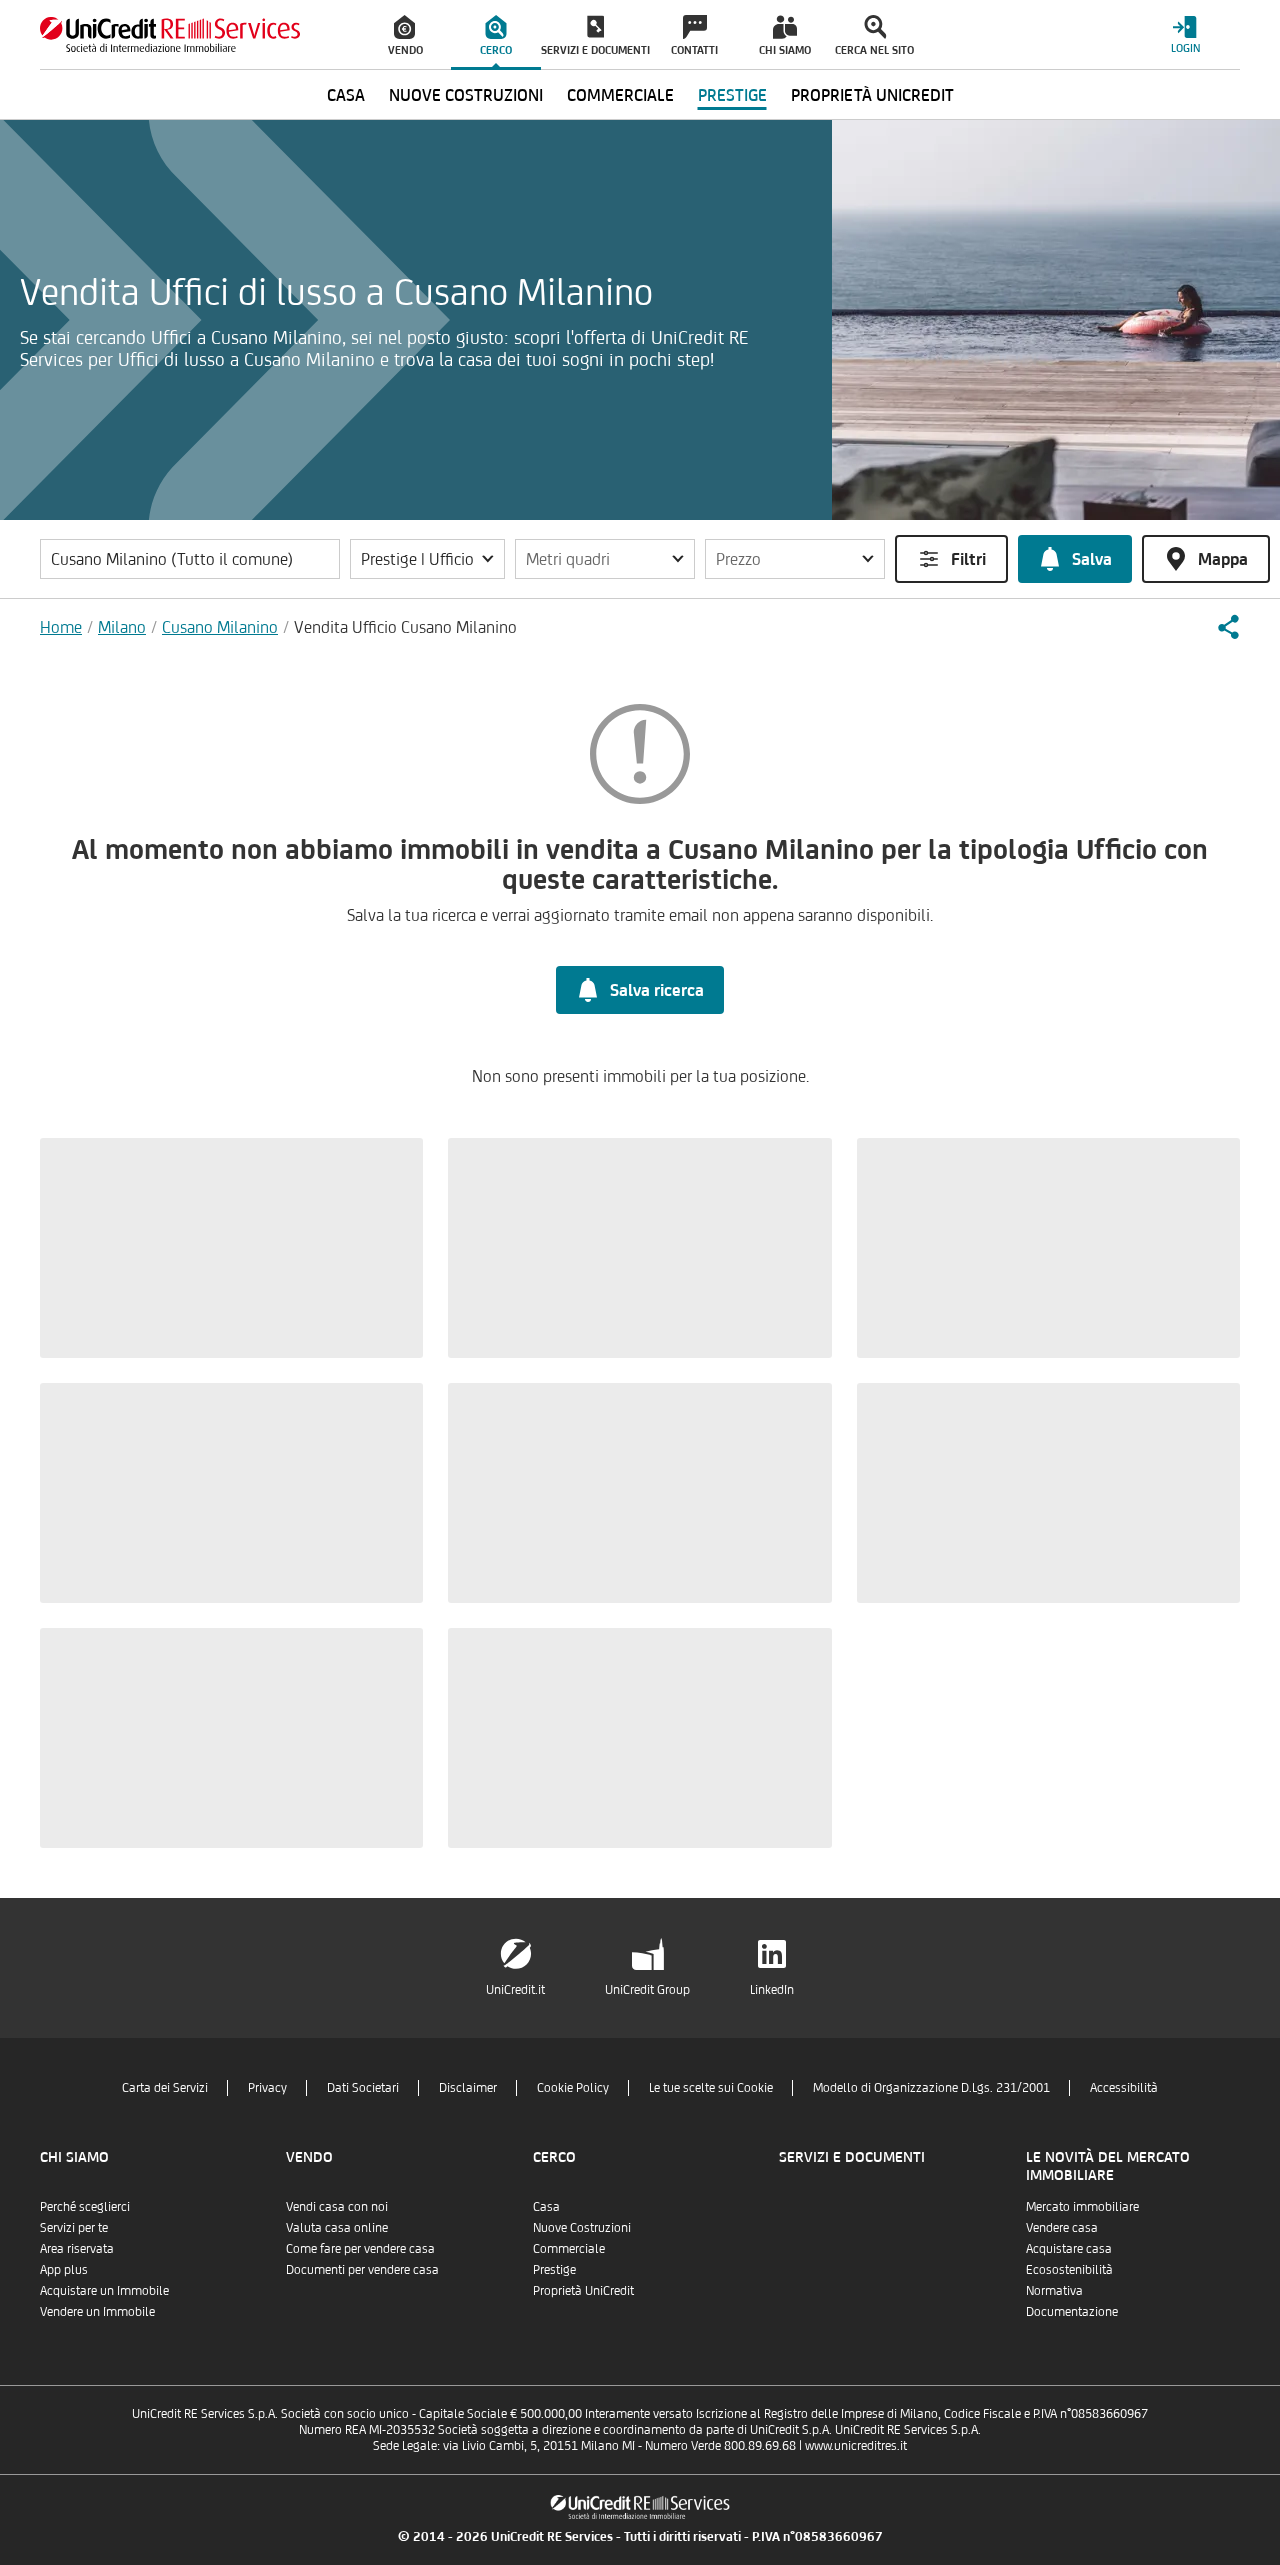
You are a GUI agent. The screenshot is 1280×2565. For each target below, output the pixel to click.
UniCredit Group (647, 1989)
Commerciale (569, 2248)
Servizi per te (74, 2227)
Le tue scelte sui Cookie (711, 2087)
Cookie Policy (573, 2087)
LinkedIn (772, 1989)
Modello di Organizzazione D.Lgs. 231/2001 (931, 2087)
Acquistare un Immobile (104, 2290)
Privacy (267, 2087)
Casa (546, 2206)
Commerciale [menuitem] (620, 95)
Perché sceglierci (85, 2206)
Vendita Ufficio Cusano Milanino (405, 627)
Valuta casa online (337, 2227)
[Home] (170, 34)
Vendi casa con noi (337, 2206)
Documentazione (1072, 2311)
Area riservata (77, 2248)
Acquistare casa (1069, 2248)
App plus (64, 2269)
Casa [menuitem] (346, 95)
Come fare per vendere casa (360, 2248)
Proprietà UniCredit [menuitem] (872, 95)
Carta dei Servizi (165, 2087)
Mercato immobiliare (1082, 2206)
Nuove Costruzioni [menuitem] (466, 95)
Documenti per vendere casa (362, 2269)
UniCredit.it (515, 1989)
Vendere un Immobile (97, 2311)
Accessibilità (1124, 2087)
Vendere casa (1062, 2227)
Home (61, 627)
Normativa (1054, 2290)
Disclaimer (468, 2087)
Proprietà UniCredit (583, 2290)
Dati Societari (363, 2087)
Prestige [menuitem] (732, 95)
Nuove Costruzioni (582, 2227)
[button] (427, 559)
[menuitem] (406, 35)
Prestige (554, 2269)
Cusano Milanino (220, 627)
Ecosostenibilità (1069, 2269)
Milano (122, 627)
